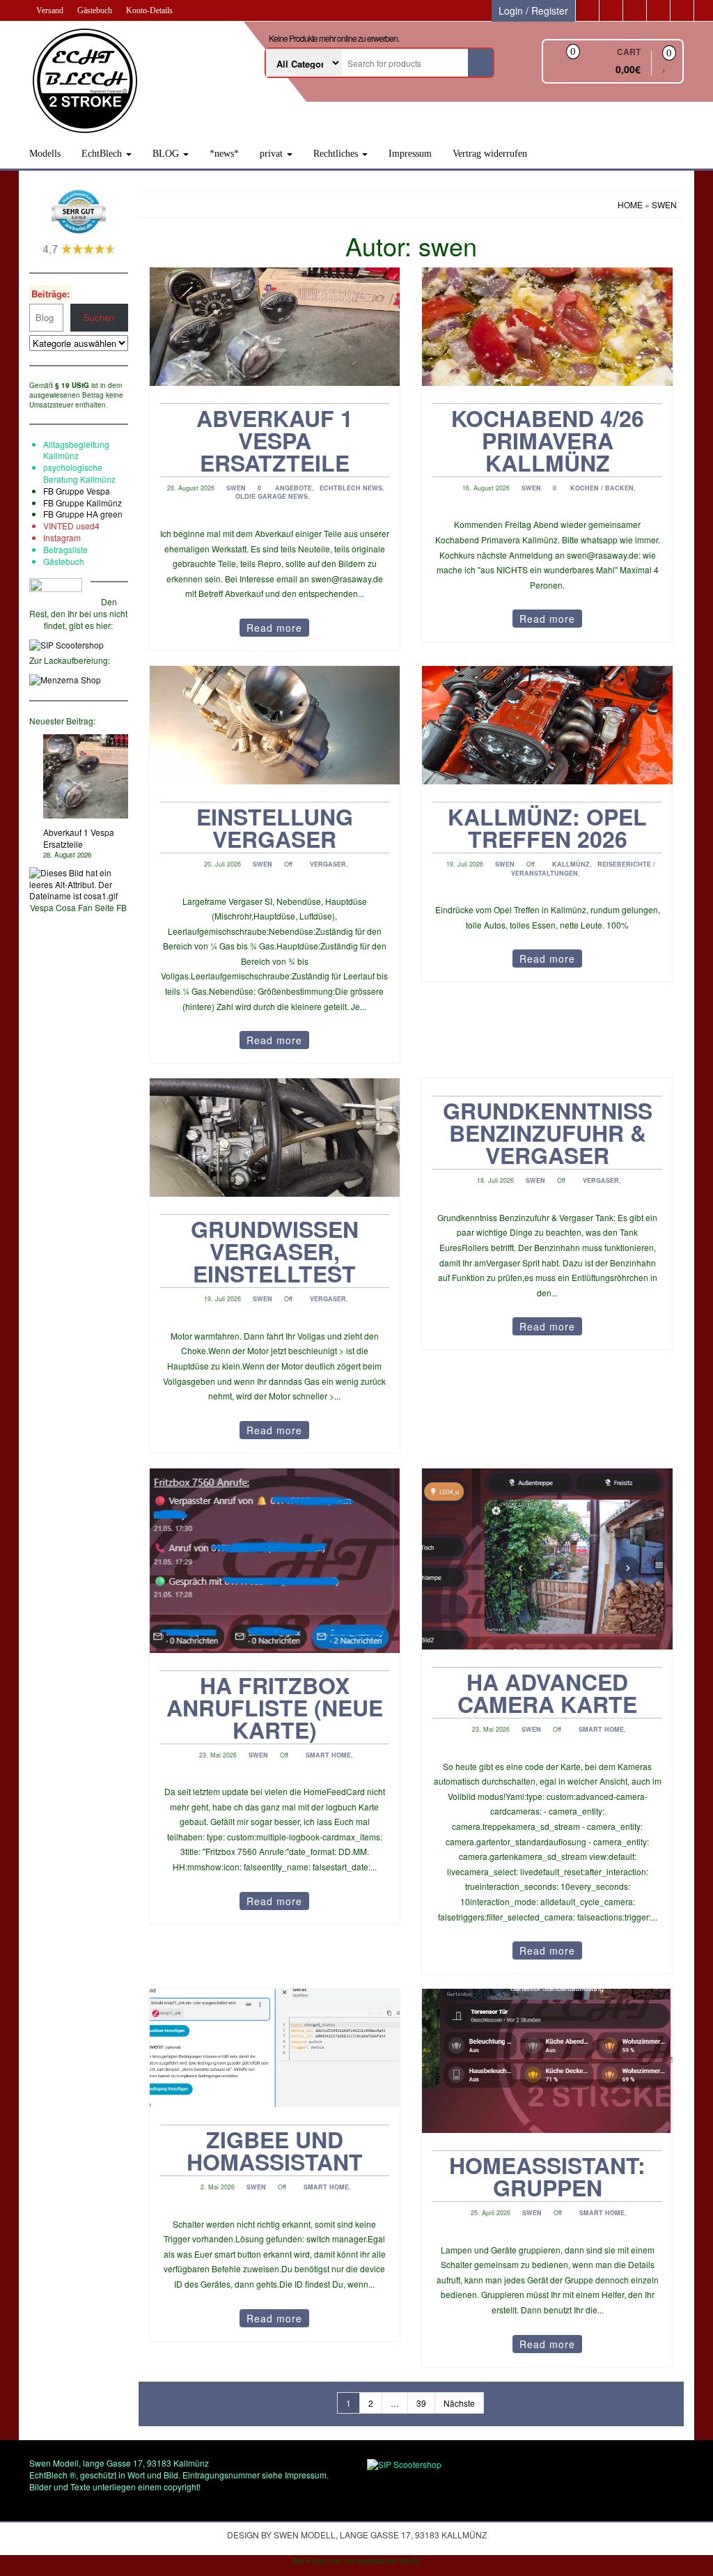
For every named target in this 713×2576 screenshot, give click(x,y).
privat (273, 154)
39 (421, 2403)
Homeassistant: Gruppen (547, 2176)
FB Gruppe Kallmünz (83, 503)
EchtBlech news (351, 488)
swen (236, 488)
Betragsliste (65, 549)
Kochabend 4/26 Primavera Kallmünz (548, 440)
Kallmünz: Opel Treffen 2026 (547, 828)
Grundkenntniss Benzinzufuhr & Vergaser (548, 1133)
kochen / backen (602, 488)
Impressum (410, 154)
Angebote (293, 488)
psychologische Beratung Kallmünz (79, 473)
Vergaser (328, 864)
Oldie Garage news (272, 496)
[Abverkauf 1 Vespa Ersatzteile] (86, 777)
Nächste (459, 2403)
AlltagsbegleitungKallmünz (76, 450)
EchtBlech (103, 154)
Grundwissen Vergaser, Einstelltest (275, 1251)
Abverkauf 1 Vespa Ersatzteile (79, 838)
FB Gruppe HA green (83, 514)
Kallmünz (571, 864)
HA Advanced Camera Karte (547, 1693)
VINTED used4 (71, 526)
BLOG (167, 154)
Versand (50, 10)
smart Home (328, 1755)
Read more (274, 628)
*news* (224, 154)
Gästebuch (95, 10)
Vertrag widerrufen (490, 154)
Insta (52, 537)
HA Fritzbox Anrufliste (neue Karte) (275, 1707)
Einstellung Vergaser (275, 828)
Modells (45, 154)
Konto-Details (149, 10)
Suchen (99, 317)
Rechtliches (337, 154)
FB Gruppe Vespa (77, 491)
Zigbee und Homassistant (275, 2150)
